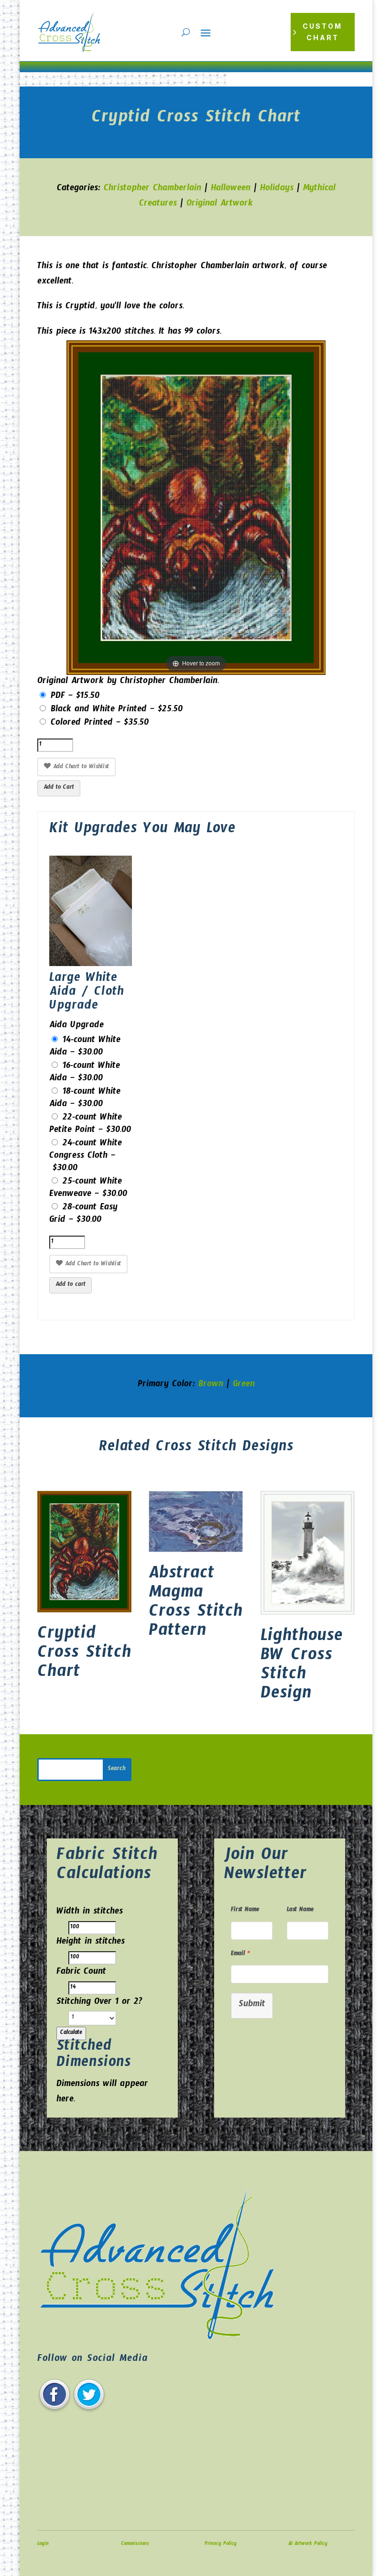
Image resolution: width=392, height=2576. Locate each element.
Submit (252, 2005)
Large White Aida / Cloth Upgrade (87, 994)
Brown (211, 1386)
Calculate (71, 2033)
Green (244, 1386)
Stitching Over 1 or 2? (99, 2003)
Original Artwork (220, 205)
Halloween (231, 190)
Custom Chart (322, 32)
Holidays (277, 190)
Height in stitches (91, 1943)
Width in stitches (90, 1913)
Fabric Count (81, 1973)
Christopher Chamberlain (152, 190)
